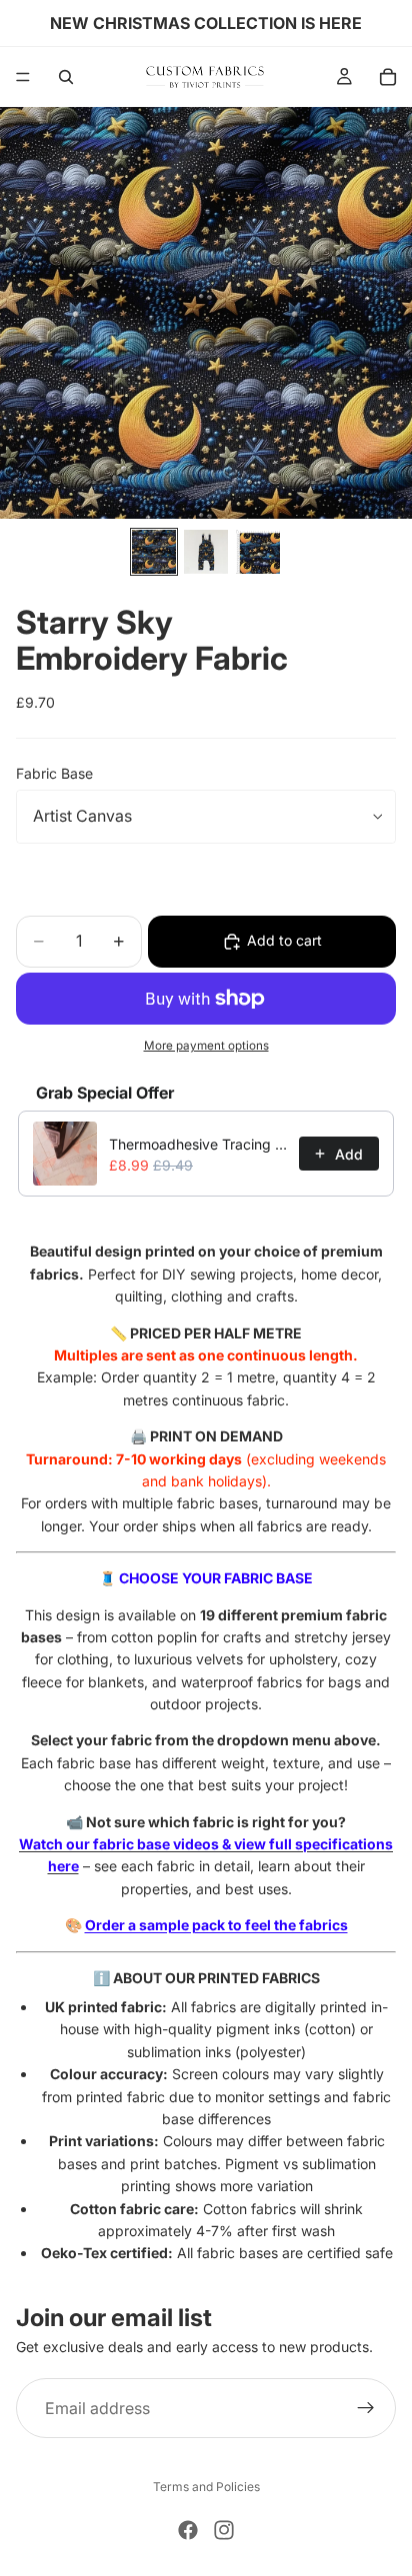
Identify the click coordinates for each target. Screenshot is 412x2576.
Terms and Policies (206, 2487)
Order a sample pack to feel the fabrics (216, 1925)
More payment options (206, 1046)
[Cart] (388, 77)
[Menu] (23, 77)
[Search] (66, 77)
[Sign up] (366, 2408)
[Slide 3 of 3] (258, 552)
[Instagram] (224, 2530)
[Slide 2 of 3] (206, 552)
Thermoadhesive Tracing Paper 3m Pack (198, 1144)
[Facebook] (188, 2530)
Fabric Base (54, 773)
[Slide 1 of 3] (154, 552)
